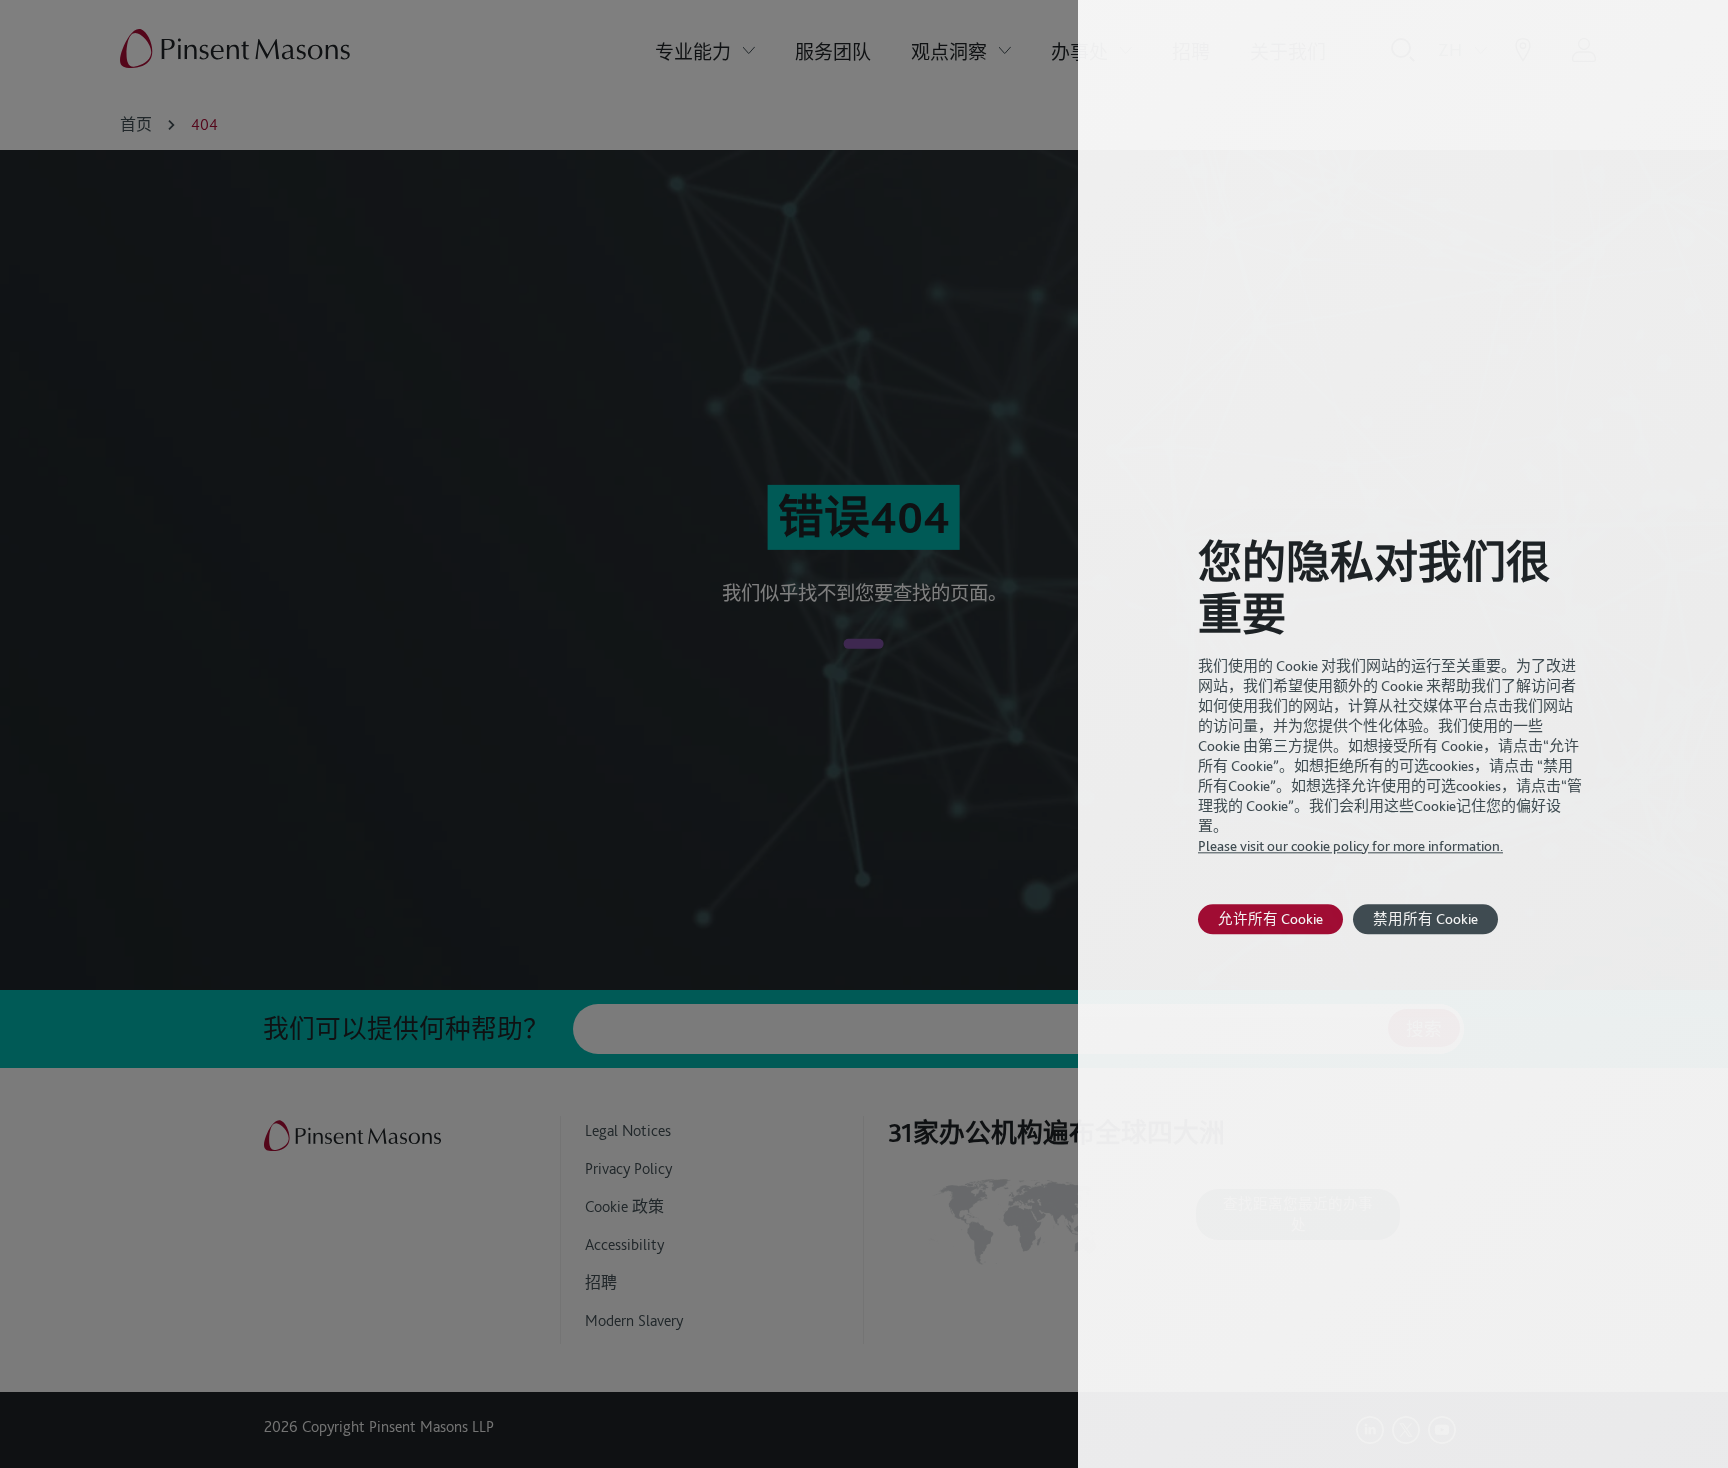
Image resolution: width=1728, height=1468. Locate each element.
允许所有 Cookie (1270, 918)
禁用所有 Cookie (1425, 918)
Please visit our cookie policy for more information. (1350, 846)
